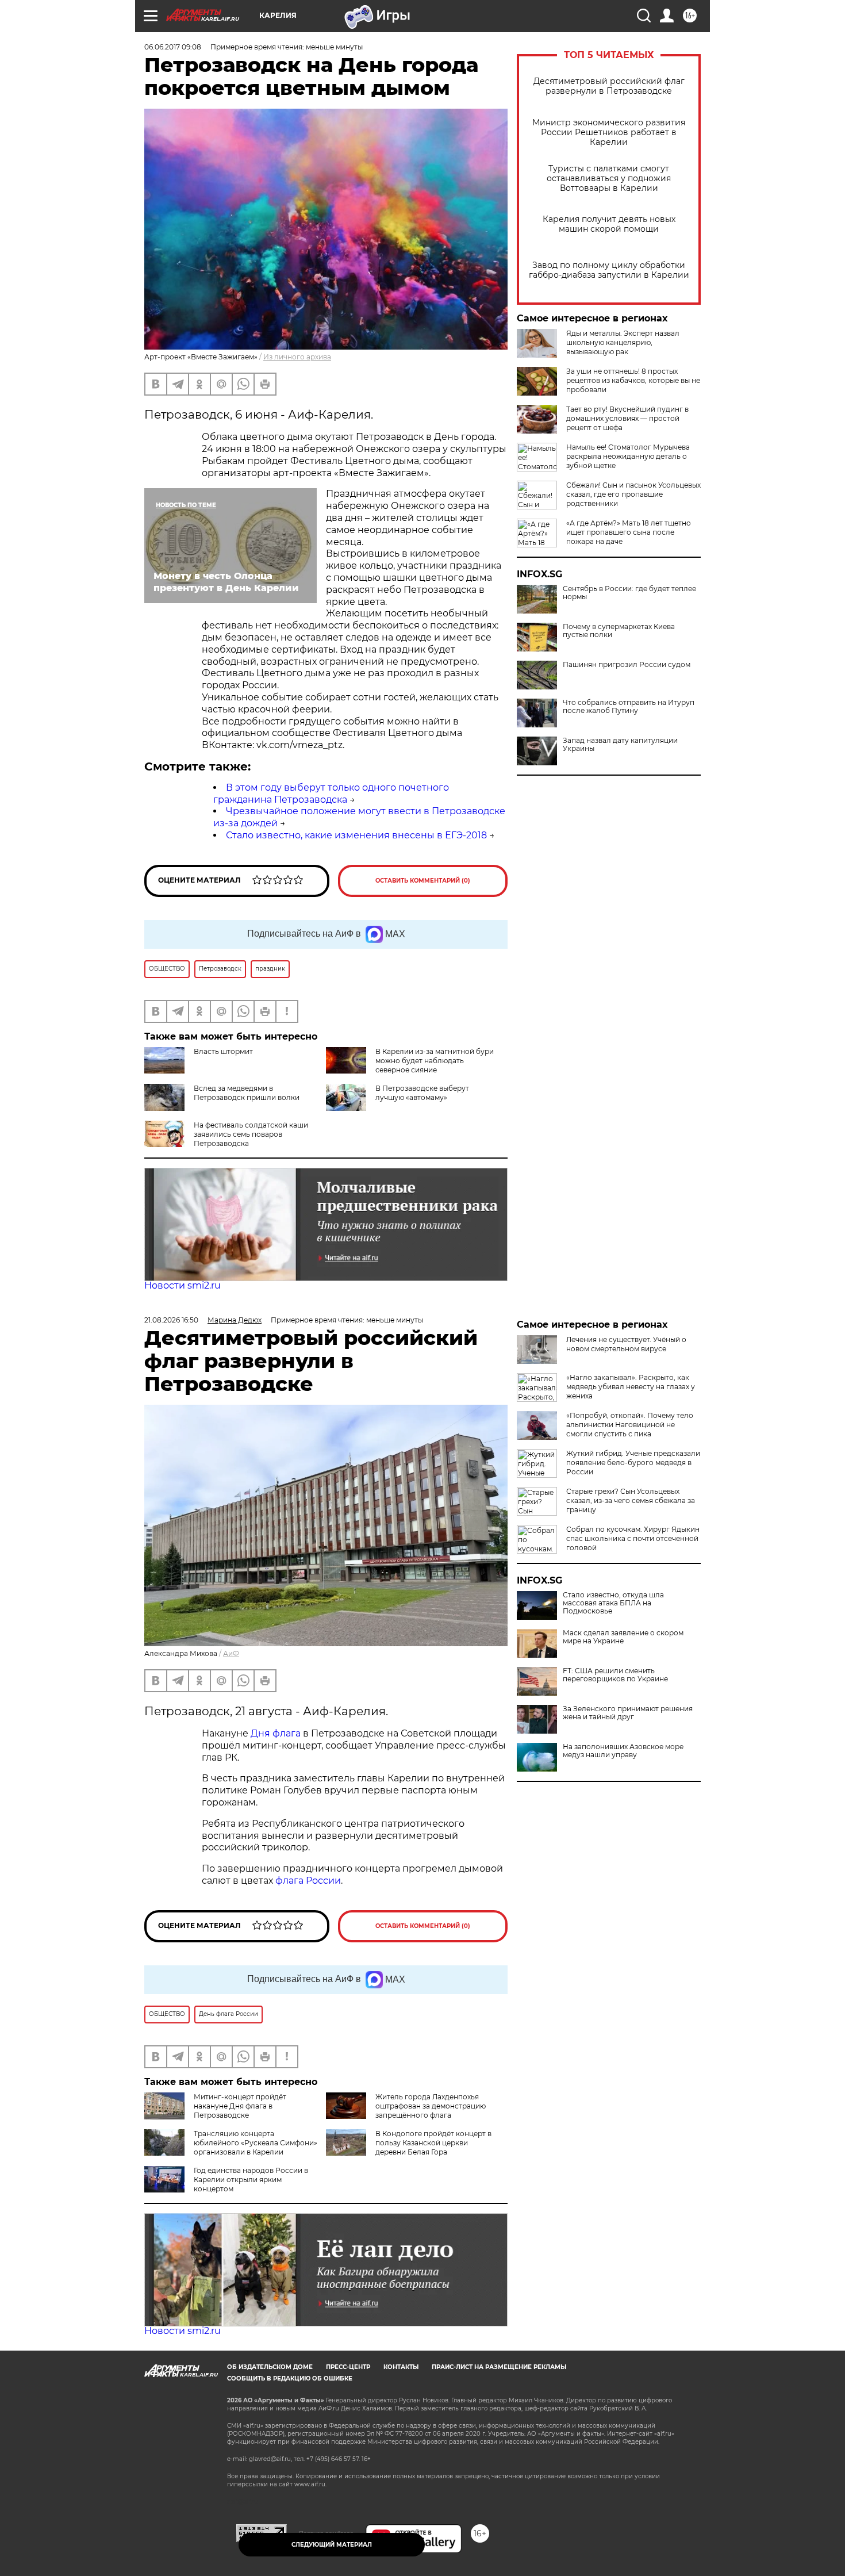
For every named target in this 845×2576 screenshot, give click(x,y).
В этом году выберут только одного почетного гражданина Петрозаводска (331, 793)
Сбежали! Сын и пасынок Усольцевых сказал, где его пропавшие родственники (633, 494)
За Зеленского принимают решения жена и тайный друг (628, 1713)
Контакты (401, 2367)
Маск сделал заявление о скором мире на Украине (623, 1637)
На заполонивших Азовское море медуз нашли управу (623, 1751)
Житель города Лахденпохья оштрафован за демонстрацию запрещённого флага (431, 2106)
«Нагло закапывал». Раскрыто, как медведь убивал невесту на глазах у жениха (631, 1387)
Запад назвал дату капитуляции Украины (620, 745)
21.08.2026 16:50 (171, 1320)
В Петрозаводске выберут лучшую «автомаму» (422, 1093)
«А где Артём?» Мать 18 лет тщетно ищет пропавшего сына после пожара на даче (629, 532)
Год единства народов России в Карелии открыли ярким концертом (251, 2180)
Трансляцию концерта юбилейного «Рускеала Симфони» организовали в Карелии (256, 2143)
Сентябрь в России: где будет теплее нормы (629, 593)
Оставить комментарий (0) (423, 881)
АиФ (231, 1653)
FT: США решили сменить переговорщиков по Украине (615, 1675)
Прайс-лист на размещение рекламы (499, 2367)
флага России (307, 1881)
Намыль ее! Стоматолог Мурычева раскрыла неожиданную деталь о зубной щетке (628, 456)
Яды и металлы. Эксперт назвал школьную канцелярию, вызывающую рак (623, 342)
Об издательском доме (270, 2367)
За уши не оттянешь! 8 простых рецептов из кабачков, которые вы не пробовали (633, 380)
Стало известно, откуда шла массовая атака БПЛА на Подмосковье (613, 1603)
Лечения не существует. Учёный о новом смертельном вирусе (626, 1344)
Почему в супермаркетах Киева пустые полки (619, 631)
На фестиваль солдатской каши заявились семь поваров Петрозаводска (251, 1134)
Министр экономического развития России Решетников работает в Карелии (609, 133)
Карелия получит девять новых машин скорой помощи (609, 224)
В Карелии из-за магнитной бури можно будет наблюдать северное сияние (435, 1061)
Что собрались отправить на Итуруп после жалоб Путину (629, 707)
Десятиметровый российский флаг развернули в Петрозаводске (609, 86)
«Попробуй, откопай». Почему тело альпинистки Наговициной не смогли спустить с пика (630, 1425)
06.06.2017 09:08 (173, 47)
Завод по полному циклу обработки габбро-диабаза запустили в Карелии (609, 270)
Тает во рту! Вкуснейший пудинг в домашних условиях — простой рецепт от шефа (627, 418)
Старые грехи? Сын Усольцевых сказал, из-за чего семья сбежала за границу (631, 1500)
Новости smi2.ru (183, 1285)
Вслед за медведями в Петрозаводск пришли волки (247, 1093)
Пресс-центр (348, 2367)
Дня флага (276, 1733)
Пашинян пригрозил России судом (627, 665)
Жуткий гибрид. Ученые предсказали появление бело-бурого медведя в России (633, 1463)
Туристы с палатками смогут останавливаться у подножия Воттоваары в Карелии (609, 179)
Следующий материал (332, 2545)
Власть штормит (223, 1051)
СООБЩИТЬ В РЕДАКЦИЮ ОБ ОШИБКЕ (290, 2378)
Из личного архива (297, 357)
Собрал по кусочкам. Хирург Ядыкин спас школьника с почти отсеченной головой (633, 1538)
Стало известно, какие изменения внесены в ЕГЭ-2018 (356, 835)
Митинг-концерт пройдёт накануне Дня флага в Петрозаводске (240, 2106)
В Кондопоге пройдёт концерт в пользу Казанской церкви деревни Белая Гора (433, 2143)
